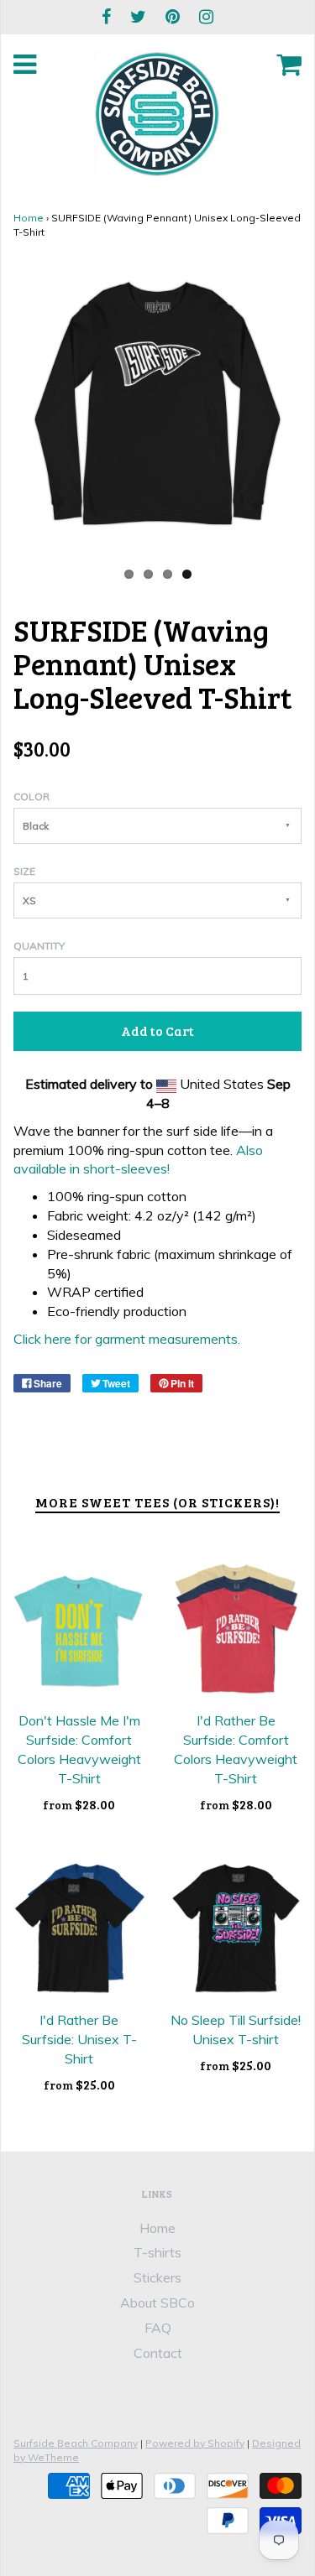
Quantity (39, 946)
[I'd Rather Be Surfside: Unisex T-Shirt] (79, 1929)
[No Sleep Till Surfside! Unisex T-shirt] (236, 1929)
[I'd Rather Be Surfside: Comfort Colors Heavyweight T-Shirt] (236, 1629)
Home (29, 218)
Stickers (157, 2277)
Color (31, 796)
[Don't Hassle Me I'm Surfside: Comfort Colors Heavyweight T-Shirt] (79, 1629)
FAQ (158, 2328)
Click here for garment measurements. (127, 1339)
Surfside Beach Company (76, 2443)
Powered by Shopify (195, 2443)
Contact (158, 2353)
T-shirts (157, 2252)
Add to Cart (157, 1030)
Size (24, 871)
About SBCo (157, 2303)
